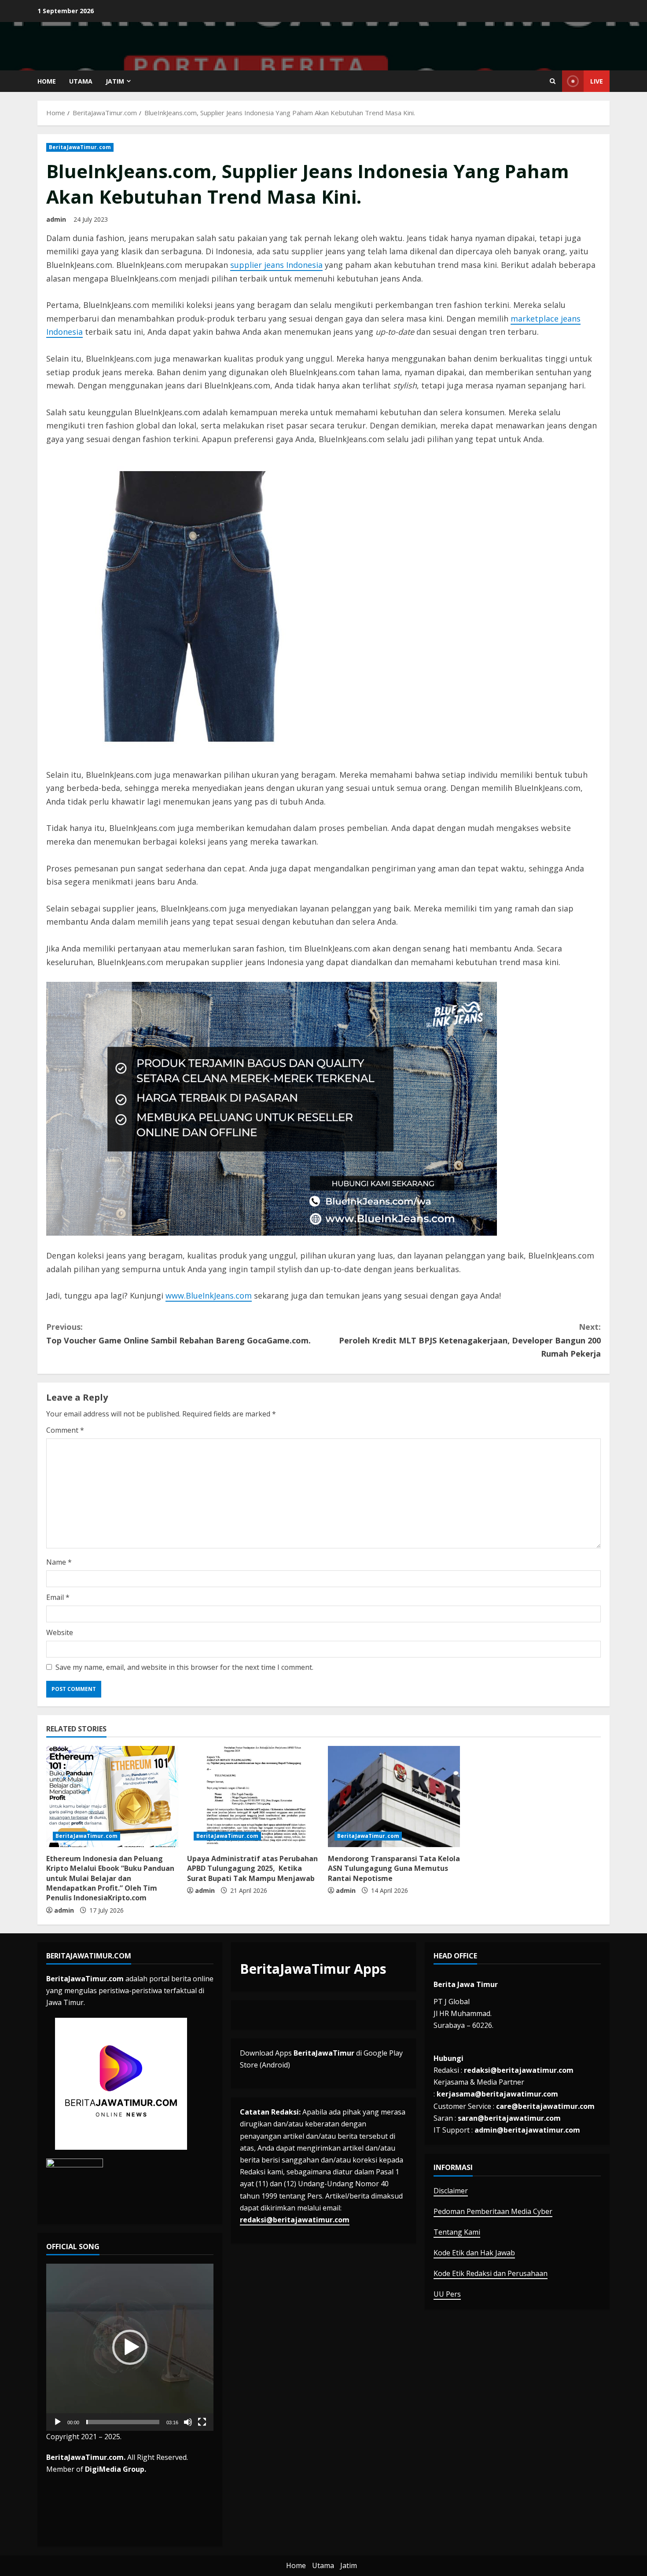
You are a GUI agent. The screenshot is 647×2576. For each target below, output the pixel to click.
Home (47, 81)
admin (56, 219)
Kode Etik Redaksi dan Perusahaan (491, 2273)
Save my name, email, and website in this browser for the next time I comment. (184, 1667)
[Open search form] (553, 81)
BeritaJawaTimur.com (80, 147)
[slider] (123, 2422)
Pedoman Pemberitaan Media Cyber (493, 2211)
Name (59, 1562)
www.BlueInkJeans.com (209, 1295)
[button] (130, 2347)
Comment (65, 1430)
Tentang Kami (457, 2232)
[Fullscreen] (202, 2422)
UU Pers (447, 2294)
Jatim (115, 81)
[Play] (58, 2422)
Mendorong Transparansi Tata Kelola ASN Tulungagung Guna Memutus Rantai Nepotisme (394, 1868)
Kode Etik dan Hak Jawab (474, 2253)
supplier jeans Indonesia (276, 265)
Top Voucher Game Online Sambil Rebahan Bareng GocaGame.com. (178, 1334)
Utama (81, 81)
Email (58, 1597)
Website (60, 1632)
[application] (130, 2347)
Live (597, 81)
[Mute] (188, 2422)
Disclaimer (451, 2191)
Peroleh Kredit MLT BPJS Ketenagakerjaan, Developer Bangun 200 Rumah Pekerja (470, 1340)
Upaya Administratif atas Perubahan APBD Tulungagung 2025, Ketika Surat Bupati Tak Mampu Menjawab (252, 1868)
